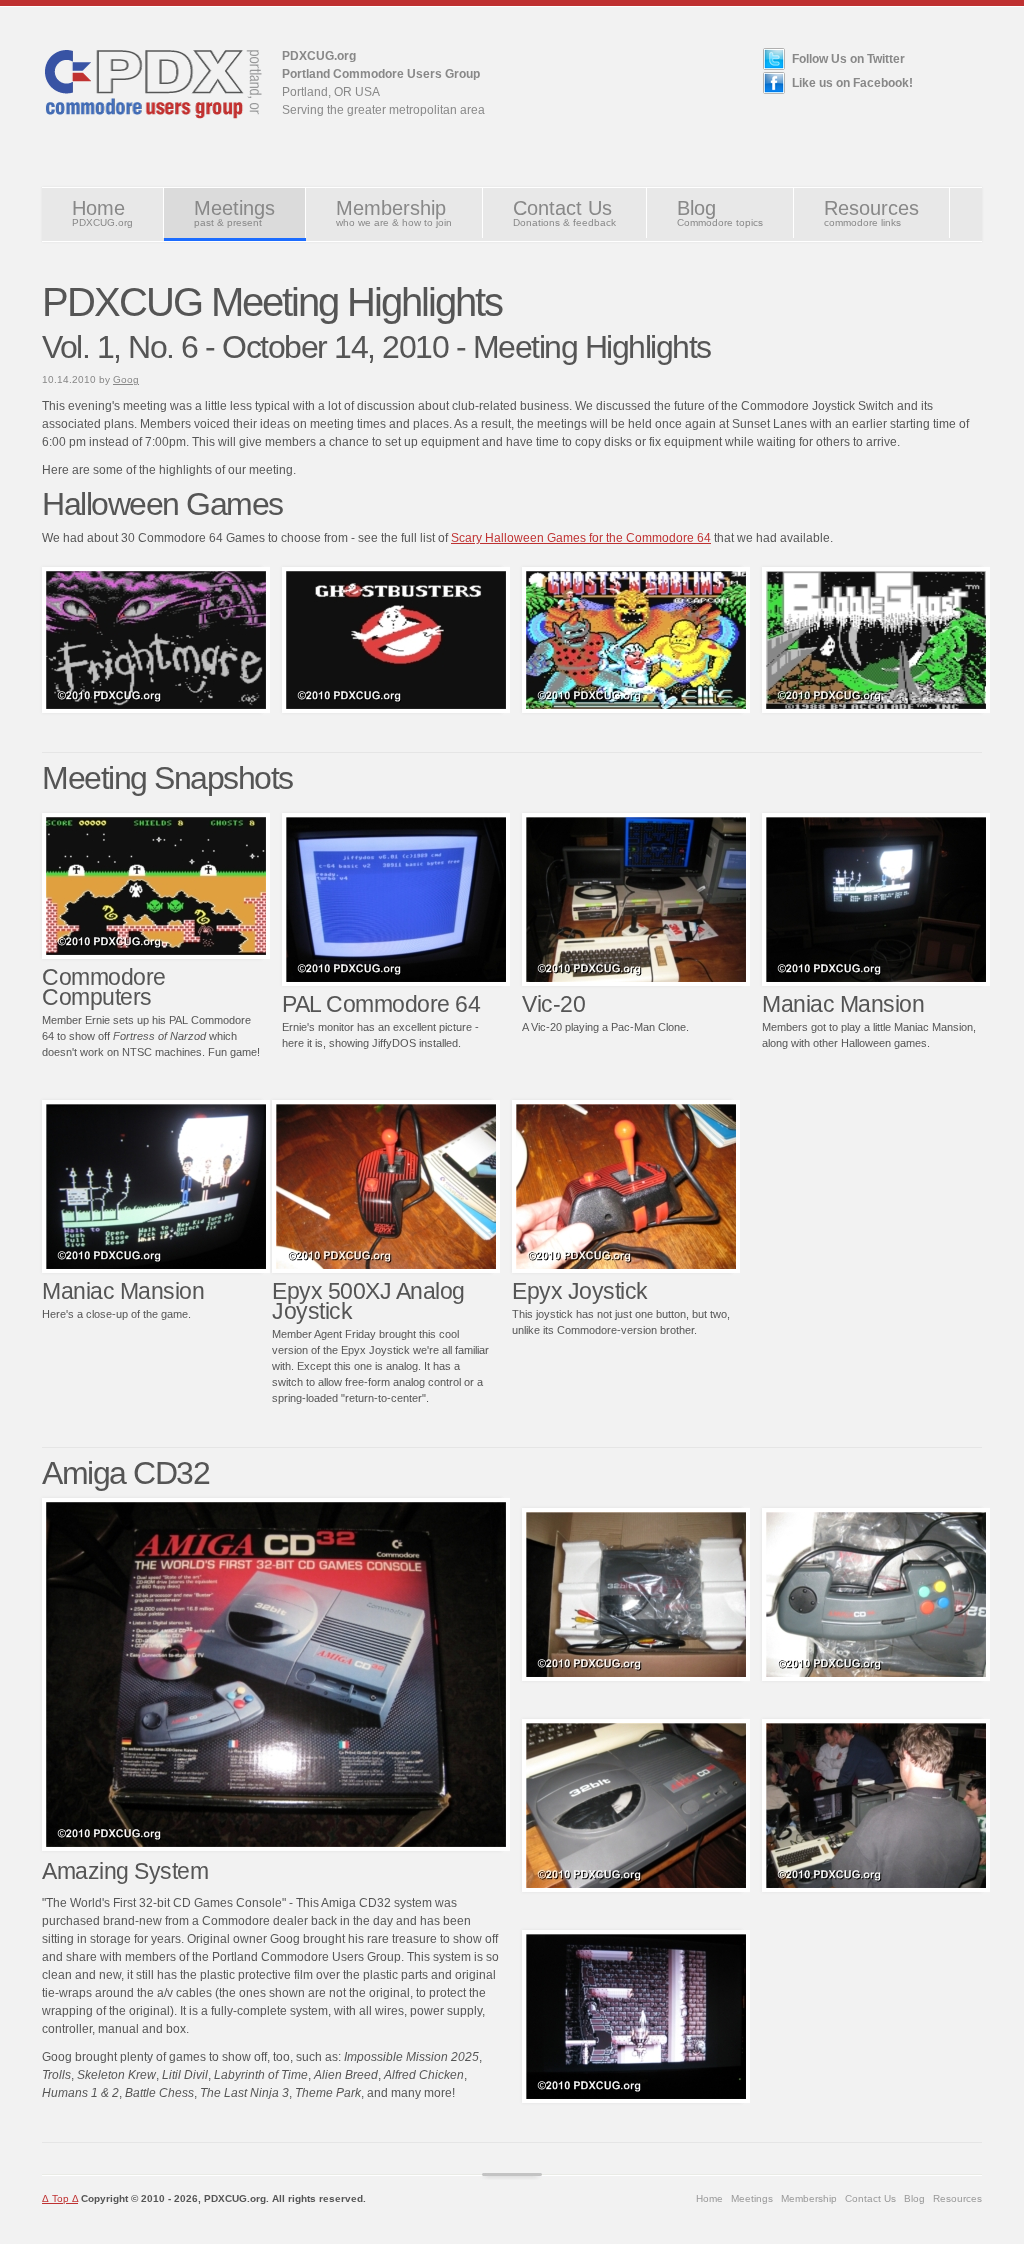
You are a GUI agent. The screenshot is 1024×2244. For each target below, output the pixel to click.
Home (102, 212)
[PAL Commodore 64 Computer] (396, 982)
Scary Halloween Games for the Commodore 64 (581, 538)
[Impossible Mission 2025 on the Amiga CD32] (636, 2099)
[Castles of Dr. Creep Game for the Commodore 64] (876, 709)
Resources (871, 212)
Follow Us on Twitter (848, 59)
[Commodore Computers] (156, 955)
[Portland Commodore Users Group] (152, 126)
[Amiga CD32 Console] (636, 1888)
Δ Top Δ (60, 2198)
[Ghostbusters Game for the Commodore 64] (156, 709)
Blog (720, 212)
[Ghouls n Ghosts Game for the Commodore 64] (636, 709)
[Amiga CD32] (276, 1847)
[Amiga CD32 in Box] (636, 1677)
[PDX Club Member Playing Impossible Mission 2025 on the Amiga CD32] (876, 1888)
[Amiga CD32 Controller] (876, 1677)
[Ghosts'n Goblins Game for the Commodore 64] (396, 709)
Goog (126, 379)
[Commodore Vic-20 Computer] (636, 982)
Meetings (234, 212)
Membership (394, 212)
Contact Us (564, 212)
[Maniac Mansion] (876, 982)
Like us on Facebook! (852, 83)
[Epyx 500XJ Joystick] (386, 1269)
